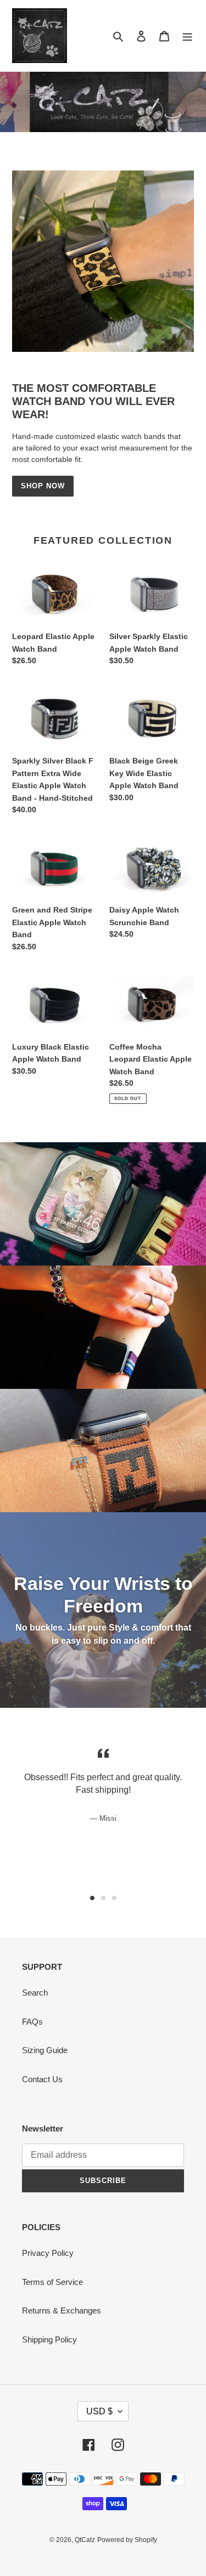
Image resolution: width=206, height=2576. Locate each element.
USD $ (99, 2411)
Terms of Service (52, 2282)
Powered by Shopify (127, 2540)
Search (35, 1993)
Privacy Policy (48, 2253)
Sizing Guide (45, 2050)
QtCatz (85, 2540)
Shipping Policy (49, 2340)
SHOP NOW (43, 486)
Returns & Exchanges (62, 2310)
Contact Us (42, 2079)
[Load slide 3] (114, 1898)
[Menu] (187, 36)
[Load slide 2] (103, 1898)
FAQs (32, 2022)
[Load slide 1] (92, 1898)
